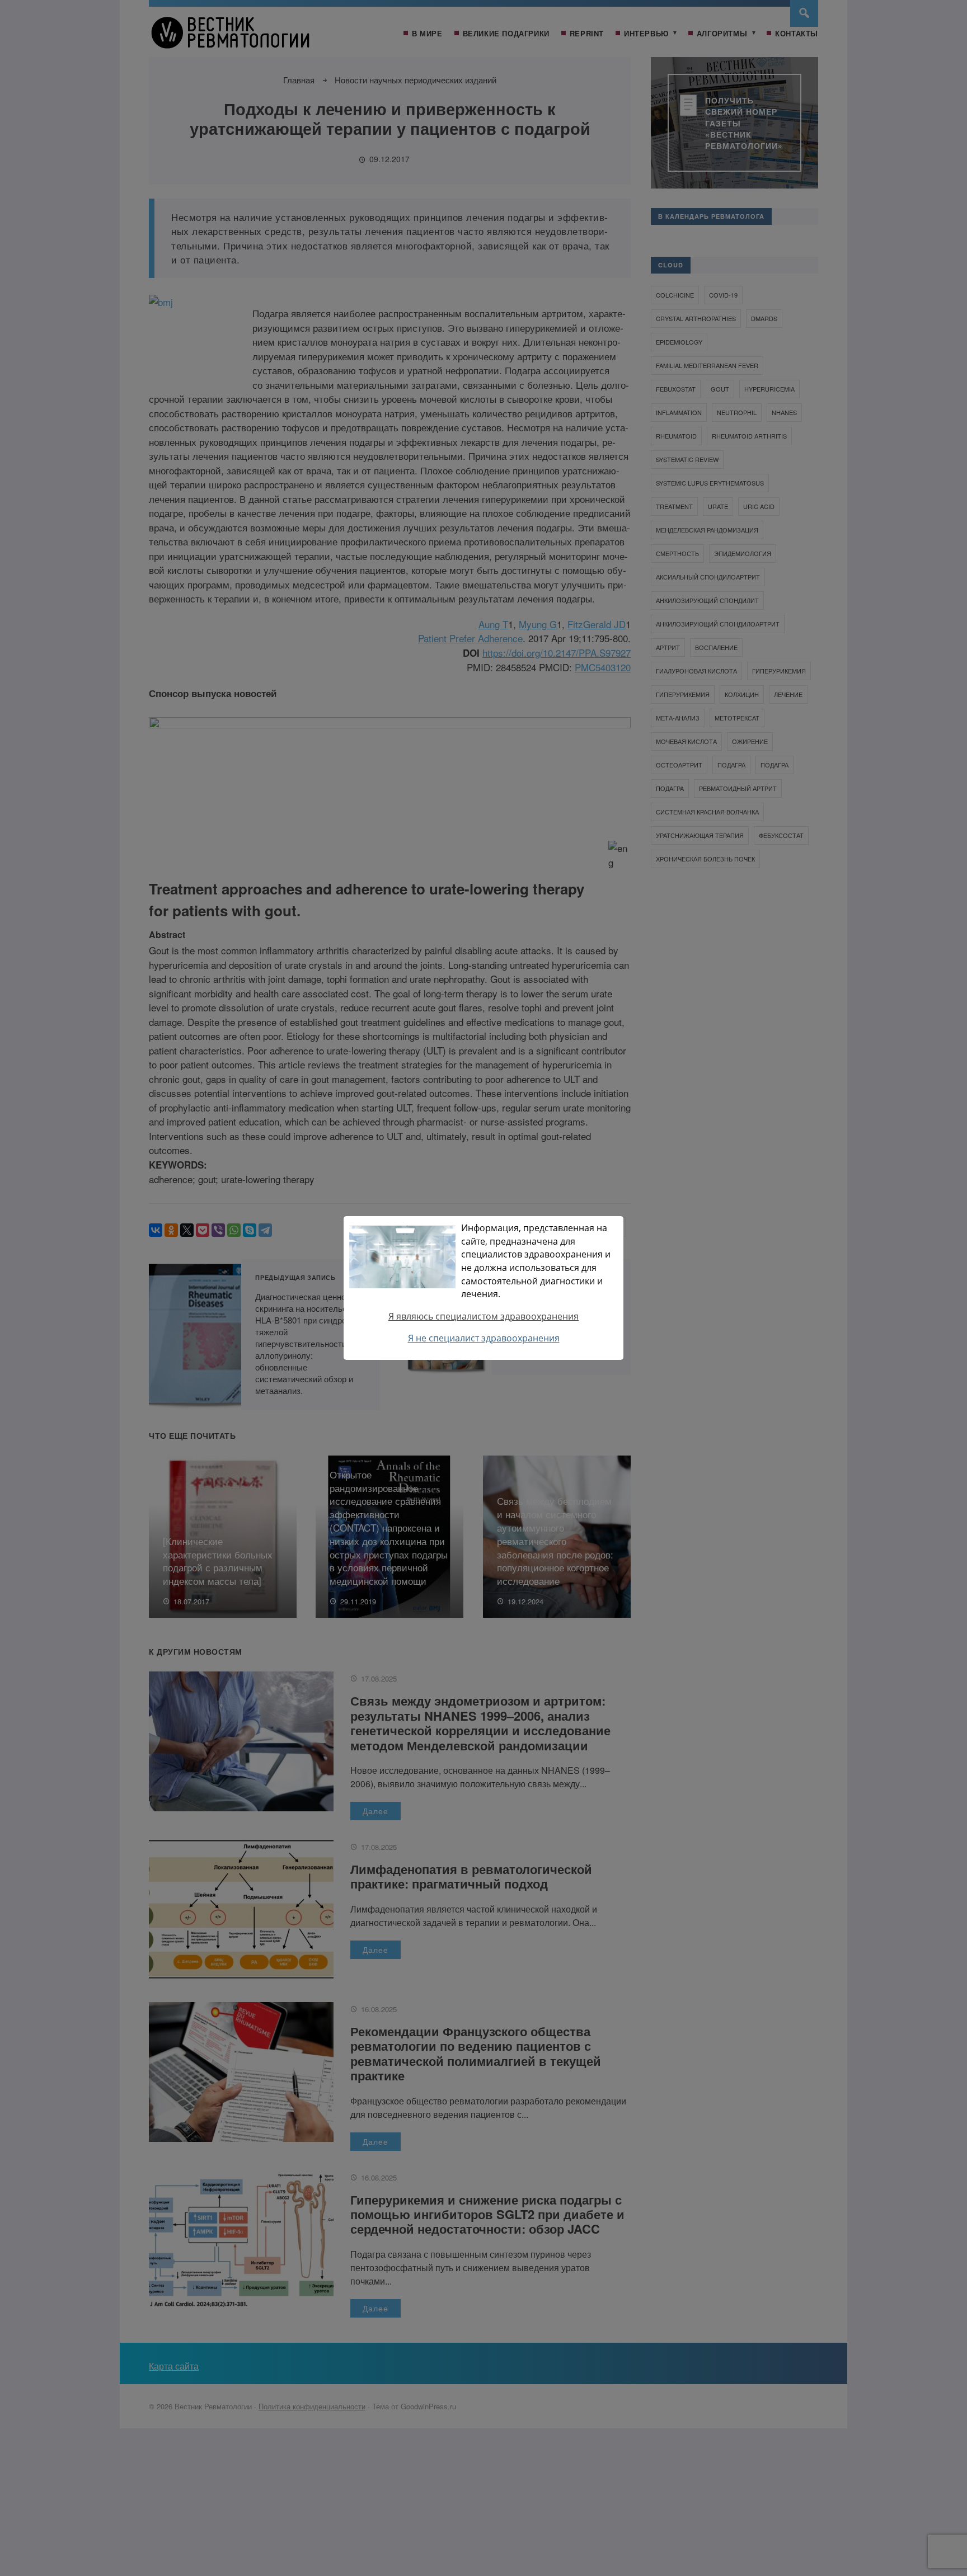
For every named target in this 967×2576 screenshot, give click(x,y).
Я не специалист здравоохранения (484, 1338)
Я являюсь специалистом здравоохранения (483, 1316)
